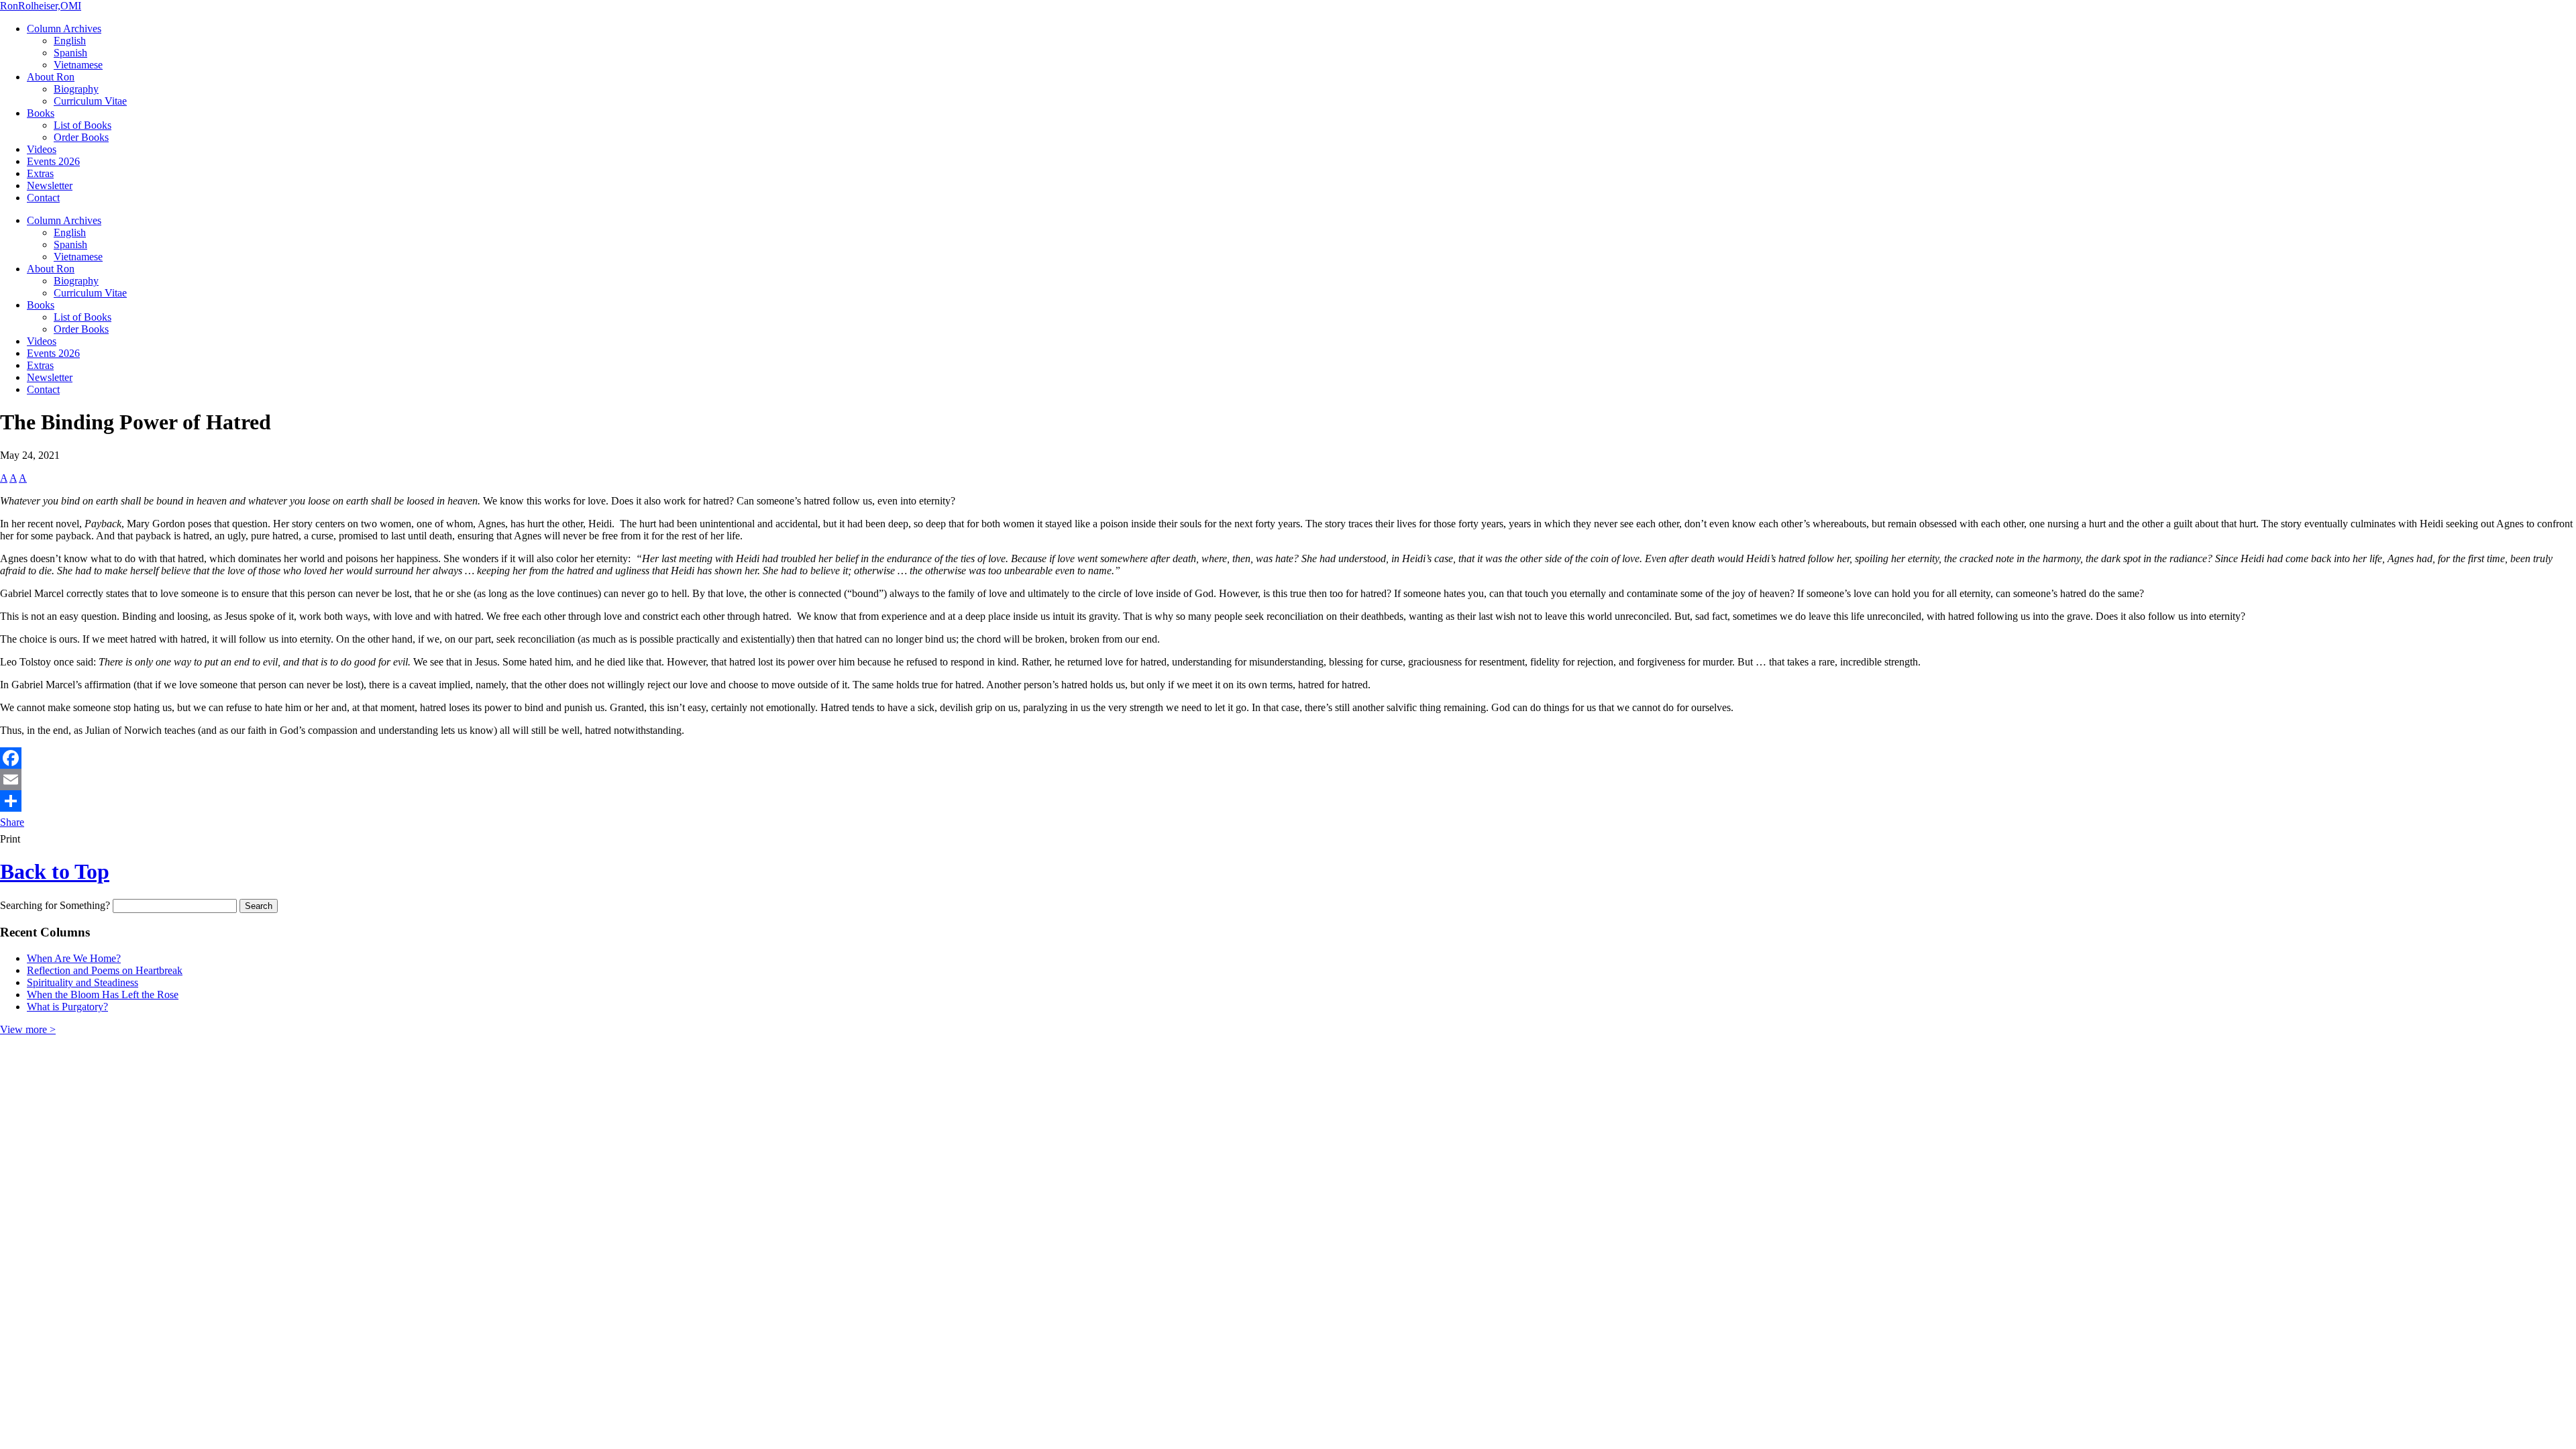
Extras (40, 173)
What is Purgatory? (67, 1007)
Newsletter (50, 185)
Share (12, 822)
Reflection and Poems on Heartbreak (105, 970)
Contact (43, 198)
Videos (42, 149)
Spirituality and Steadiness (83, 982)
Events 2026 (53, 161)
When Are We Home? (74, 958)
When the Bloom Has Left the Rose (103, 995)
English (70, 41)
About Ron (51, 77)
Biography (76, 89)
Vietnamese (78, 65)
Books (41, 113)
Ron (41, 6)
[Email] (1288, 780)
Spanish (70, 53)
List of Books (83, 125)
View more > (28, 1029)
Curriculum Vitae (90, 101)
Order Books (81, 137)
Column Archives (64, 29)
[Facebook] (1288, 758)
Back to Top (55, 871)
